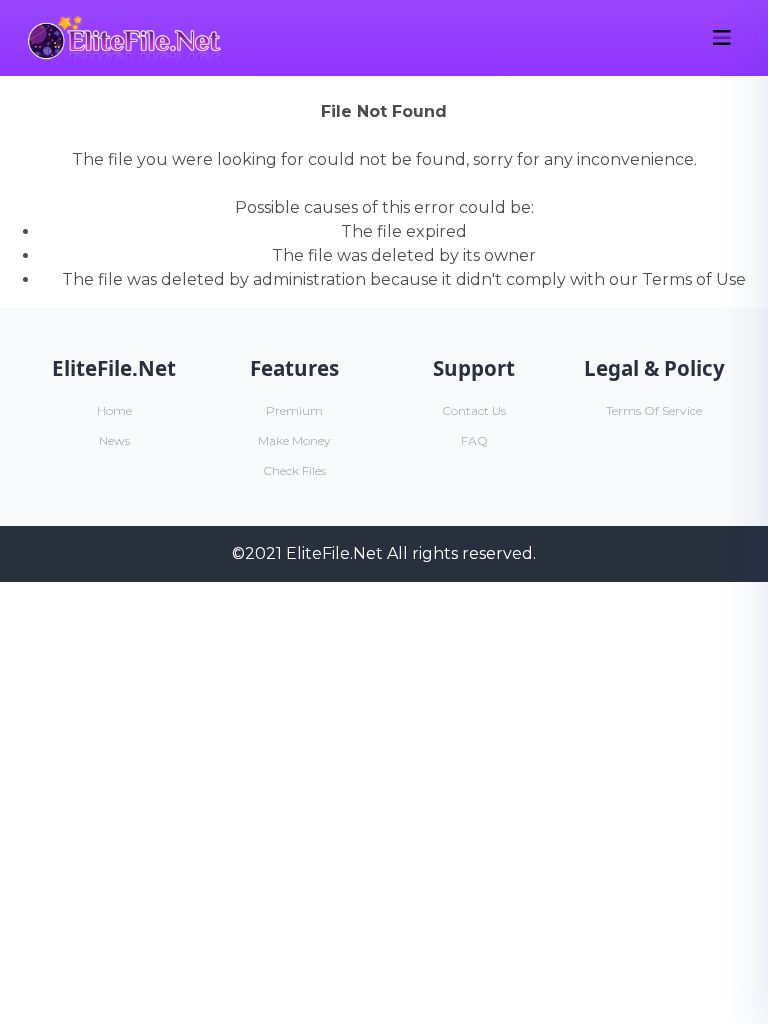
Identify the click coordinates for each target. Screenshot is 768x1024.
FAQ (474, 440)
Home (114, 410)
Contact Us (474, 410)
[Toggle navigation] (722, 38)
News (114, 440)
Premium (294, 410)
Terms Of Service (654, 410)
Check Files (294, 470)
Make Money (294, 440)
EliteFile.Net (334, 553)
